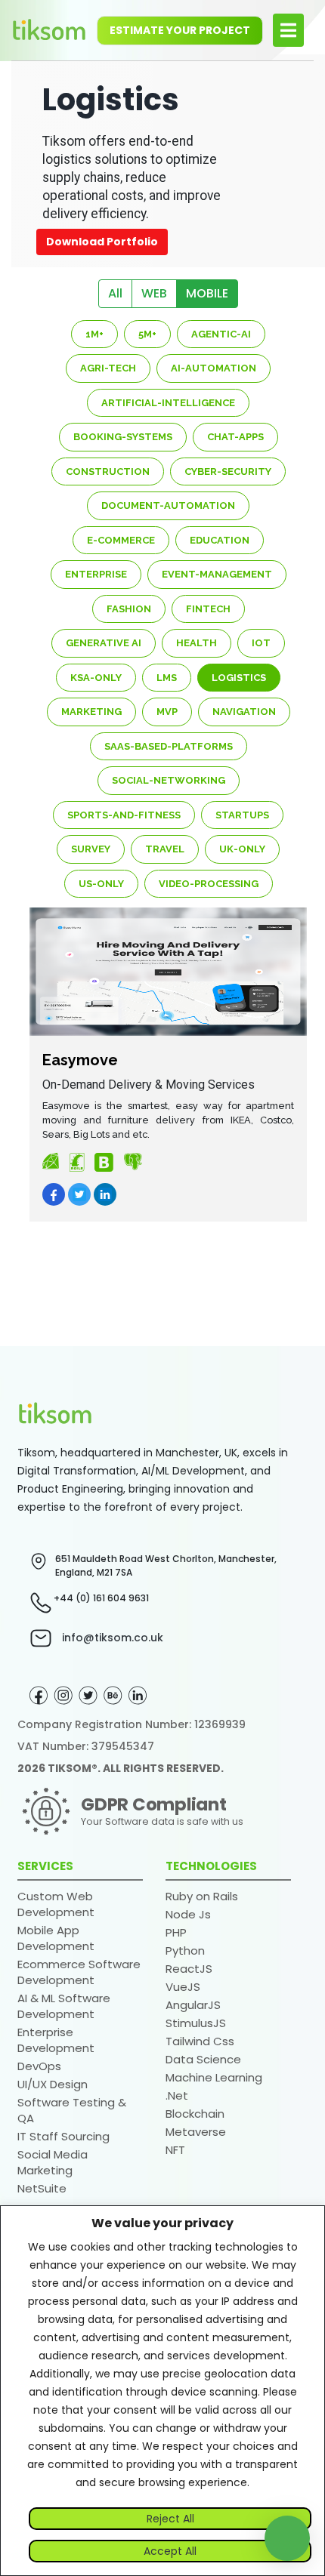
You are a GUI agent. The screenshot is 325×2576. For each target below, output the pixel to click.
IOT (261, 643)
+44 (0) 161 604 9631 (101, 1598)
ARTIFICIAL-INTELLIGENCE (168, 403)
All (115, 293)
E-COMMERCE (121, 540)
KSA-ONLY (96, 678)
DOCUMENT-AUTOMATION (168, 505)
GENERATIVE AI (104, 643)
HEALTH (197, 643)
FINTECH (208, 609)
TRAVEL (165, 849)
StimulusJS (196, 2023)
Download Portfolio (102, 242)
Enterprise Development (56, 2040)
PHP (176, 1932)
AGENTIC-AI (221, 334)
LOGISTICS (239, 678)
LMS (167, 678)
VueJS (183, 1987)
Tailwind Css (200, 2041)
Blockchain (195, 2114)
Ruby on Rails (202, 1896)
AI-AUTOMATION (214, 368)
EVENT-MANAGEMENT (217, 574)
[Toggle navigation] (288, 30)
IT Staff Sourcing (63, 2136)
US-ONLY (101, 884)
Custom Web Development (56, 1904)
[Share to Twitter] (79, 1194)
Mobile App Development (56, 1938)
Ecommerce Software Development (79, 1972)
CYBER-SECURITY (228, 471)
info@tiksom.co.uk (113, 1638)
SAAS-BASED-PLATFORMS (169, 746)
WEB (154, 293)
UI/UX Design (53, 2084)
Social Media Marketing (53, 2162)
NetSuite (42, 2188)
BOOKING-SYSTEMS (123, 437)
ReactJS (189, 1969)
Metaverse (196, 2132)
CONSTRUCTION (108, 471)
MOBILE (207, 293)
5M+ (147, 334)
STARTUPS (242, 815)
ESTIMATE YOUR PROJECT (180, 30)
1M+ (94, 334)
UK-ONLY (242, 849)
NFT (175, 2150)
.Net (177, 2095)
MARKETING (91, 712)
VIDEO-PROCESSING (209, 884)
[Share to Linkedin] (105, 1194)
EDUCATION (220, 540)
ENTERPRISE (96, 574)
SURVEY (91, 849)
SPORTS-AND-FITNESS (124, 815)
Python (185, 1950)
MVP (167, 712)
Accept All (170, 2551)
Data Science (203, 2059)
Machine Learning (214, 2077)
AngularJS (193, 2005)
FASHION (129, 609)
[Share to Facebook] (54, 1194)
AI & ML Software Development (64, 2006)
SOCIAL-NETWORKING (169, 780)
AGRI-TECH (108, 368)
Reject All (170, 2519)
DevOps (39, 2066)
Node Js (188, 1914)
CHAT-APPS (235, 437)
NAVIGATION (244, 712)
